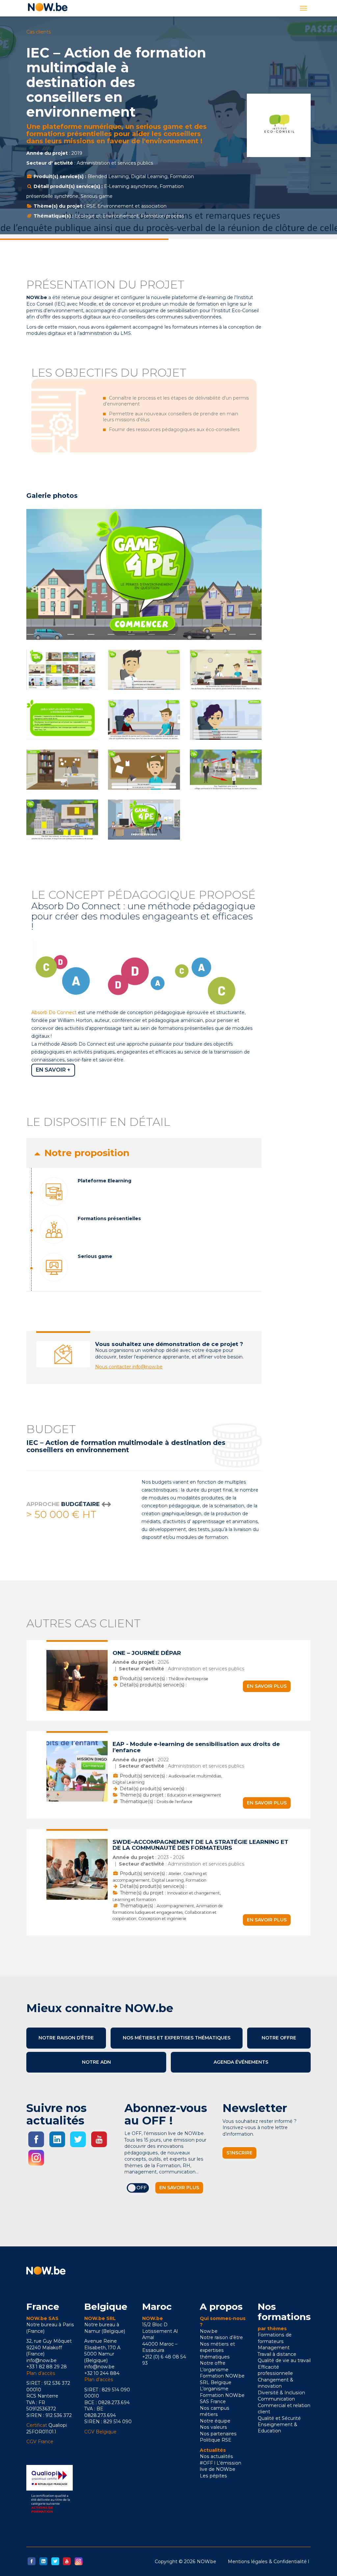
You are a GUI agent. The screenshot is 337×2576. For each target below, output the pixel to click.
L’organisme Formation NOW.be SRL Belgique (222, 2376)
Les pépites (213, 2476)
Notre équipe (215, 2421)
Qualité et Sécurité (279, 2418)
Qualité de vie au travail (284, 2360)
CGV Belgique (100, 2432)
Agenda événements (241, 2062)
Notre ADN (96, 2062)
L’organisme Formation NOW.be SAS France (222, 2395)
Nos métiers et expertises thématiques (177, 2038)
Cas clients (39, 32)
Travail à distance (277, 2354)
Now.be (209, 2331)
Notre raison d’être (66, 2038)
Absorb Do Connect (54, 1012)
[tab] (144, 1153)
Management (274, 2348)
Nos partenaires (218, 2434)
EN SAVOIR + (53, 1070)
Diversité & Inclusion (281, 2393)
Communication (276, 2399)
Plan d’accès (41, 2373)
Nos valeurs (213, 2427)
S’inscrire (239, 2153)
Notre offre (279, 2038)
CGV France (40, 2442)
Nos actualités (216, 2456)
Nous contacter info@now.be (129, 1367)
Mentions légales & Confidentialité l (268, 2562)
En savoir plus (267, 1686)
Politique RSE (216, 2440)
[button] (144, 1153)
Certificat (37, 2425)
